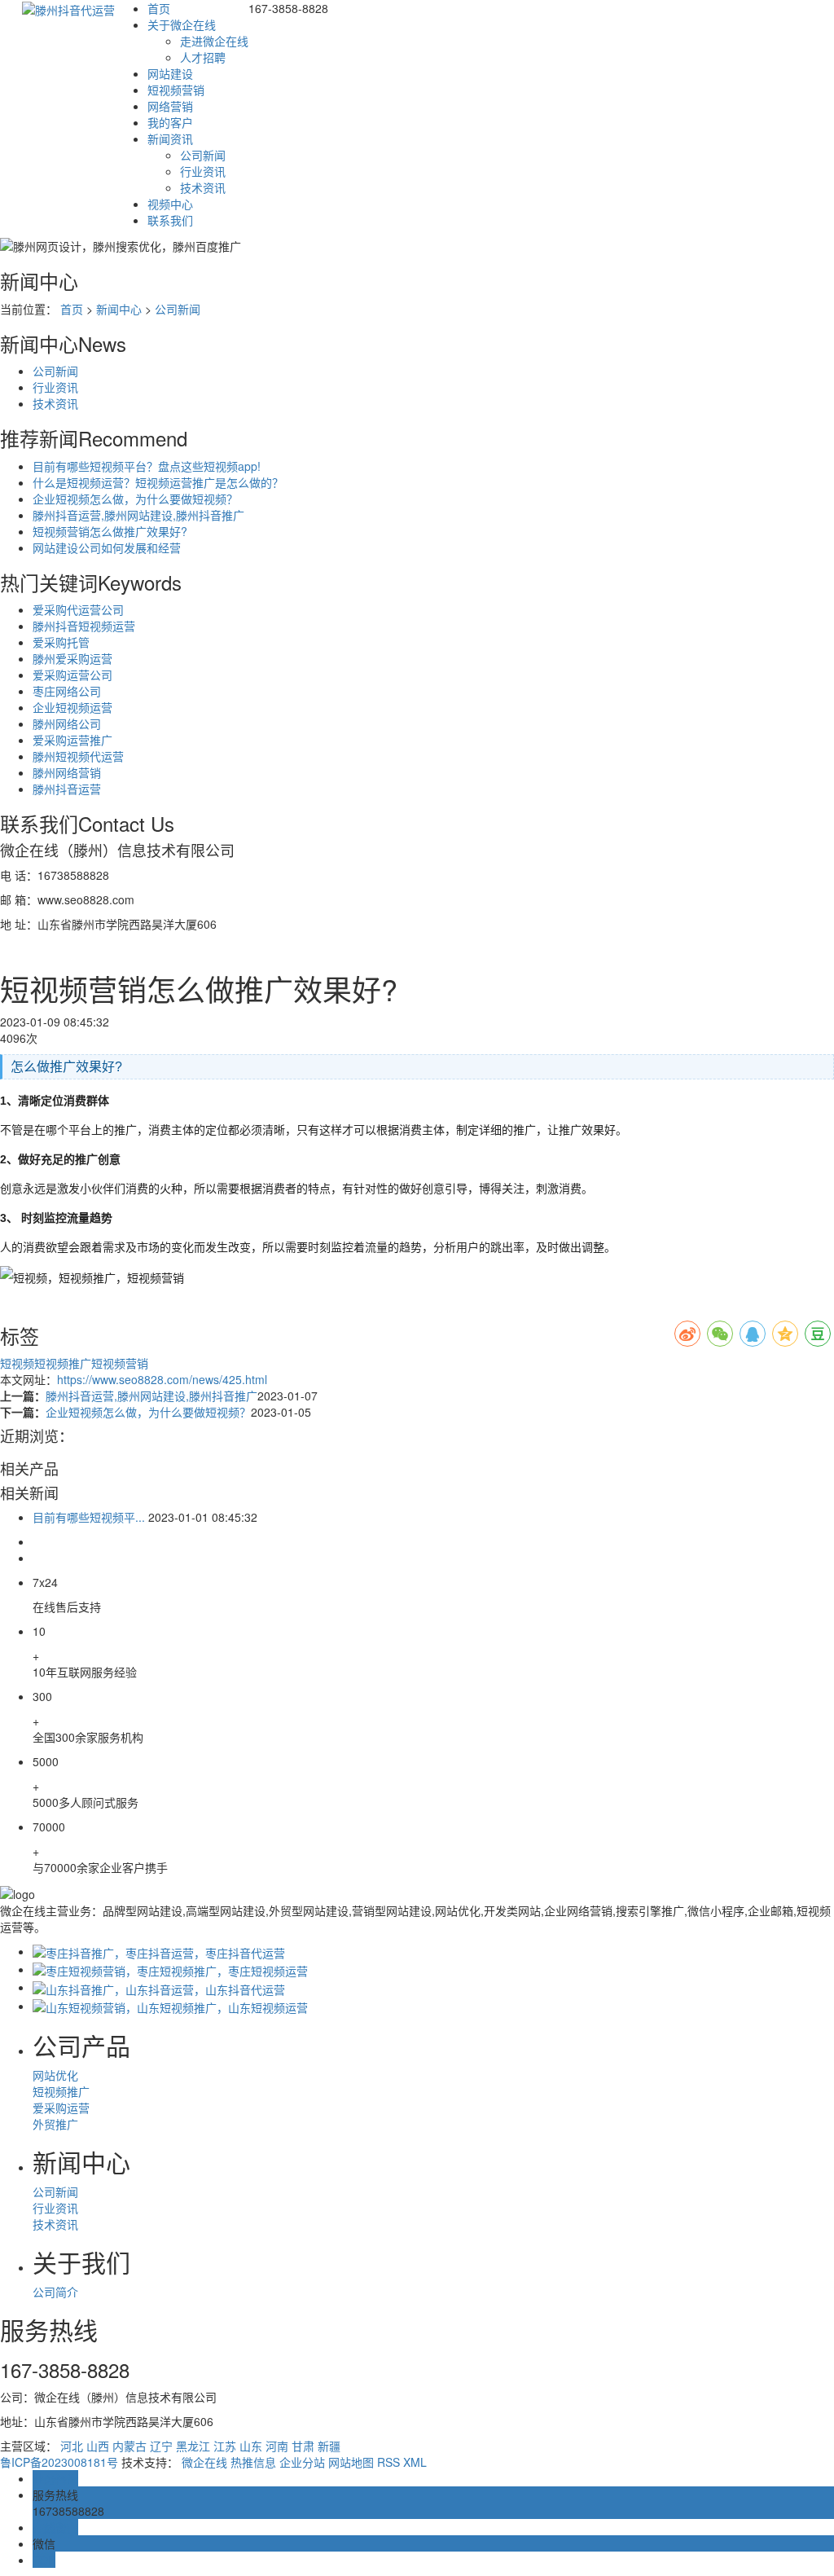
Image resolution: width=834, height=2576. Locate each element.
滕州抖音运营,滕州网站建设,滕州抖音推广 (138, 515)
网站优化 (55, 2075)
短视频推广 (63, 1363)
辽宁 (161, 2446)
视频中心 (170, 204)
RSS (388, 2462)
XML (415, 2462)
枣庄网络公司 (67, 691)
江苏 (225, 2446)
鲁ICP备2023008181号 (59, 2462)
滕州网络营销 (67, 772)
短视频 (17, 1363)
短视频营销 (176, 90)
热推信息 (253, 2462)
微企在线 (204, 2462)
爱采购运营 (61, 2108)
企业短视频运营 (72, 707)
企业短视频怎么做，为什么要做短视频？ (135, 499)
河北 (72, 2446)
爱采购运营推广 (72, 740)
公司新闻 (203, 155)
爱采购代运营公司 (78, 609)
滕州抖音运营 (67, 789)
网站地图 (351, 2462)
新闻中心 (119, 309)
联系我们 (170, 220)
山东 (251, 2446)
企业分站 (302, 2462)
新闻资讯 (170, 138)
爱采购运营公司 (72, 675)
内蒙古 (129, 2446)
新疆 (329, 2446)
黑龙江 (193, 2446)
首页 (159, 8)
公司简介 (55, 2292)
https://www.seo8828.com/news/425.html (162, 1379)
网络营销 (170, 106)
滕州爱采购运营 (72, 658)
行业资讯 (203, 171)
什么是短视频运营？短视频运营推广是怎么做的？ (158, 482)
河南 (277, 2446)
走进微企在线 (214, 41)
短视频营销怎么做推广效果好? (110, 531)
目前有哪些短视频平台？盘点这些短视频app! (147, 466)
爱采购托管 (61, 642)
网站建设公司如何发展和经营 (107, 547)
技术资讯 (203, 187)
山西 (98, 2446)
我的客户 (170, 122)
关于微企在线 (182, 24)
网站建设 (170, 73)
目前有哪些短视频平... (89, 1517)
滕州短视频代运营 (78, 756)
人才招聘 (203, 57)
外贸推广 (55, 2124)
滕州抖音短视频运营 (84, 626)
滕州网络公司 (67, 723)
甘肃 (303, 2446)
